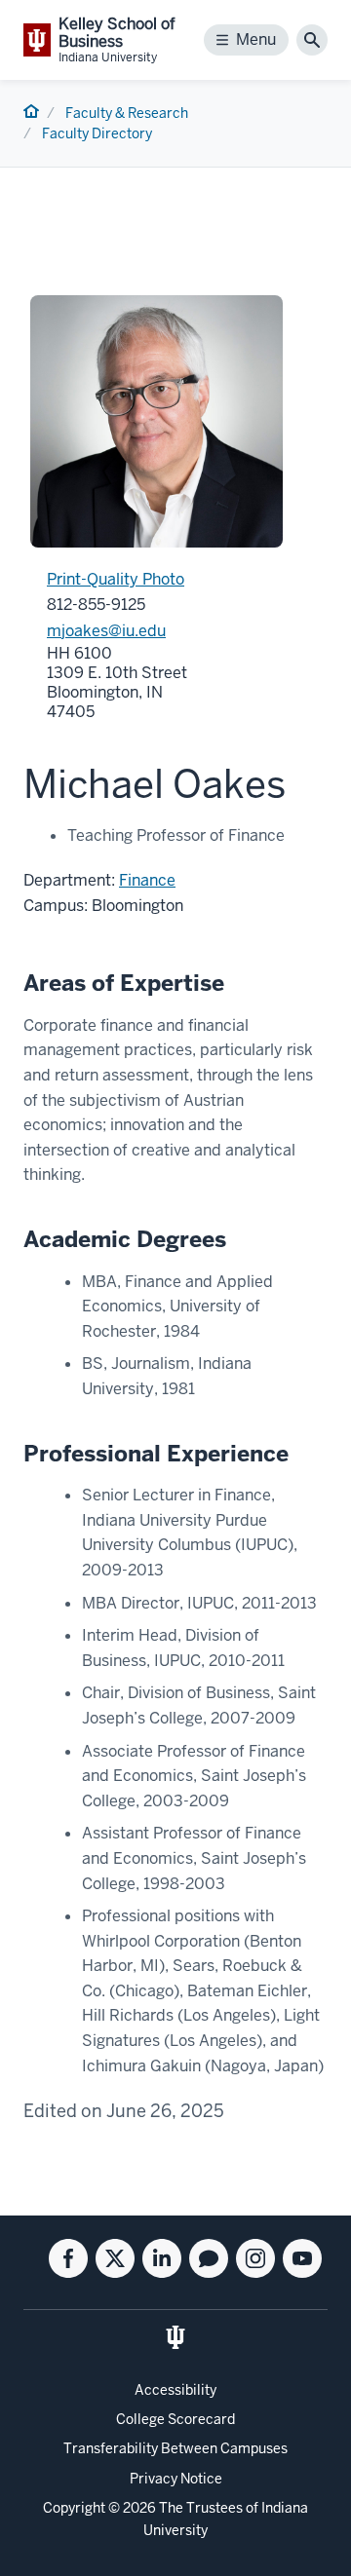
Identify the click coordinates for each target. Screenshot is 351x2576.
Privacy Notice (176, 2479)
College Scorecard (175, 2419)
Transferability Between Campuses (175, 2448)
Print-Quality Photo (116, 579)
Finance (147, 880)
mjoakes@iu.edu (106, 631)
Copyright (74, 2508)
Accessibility (175, 2390)
